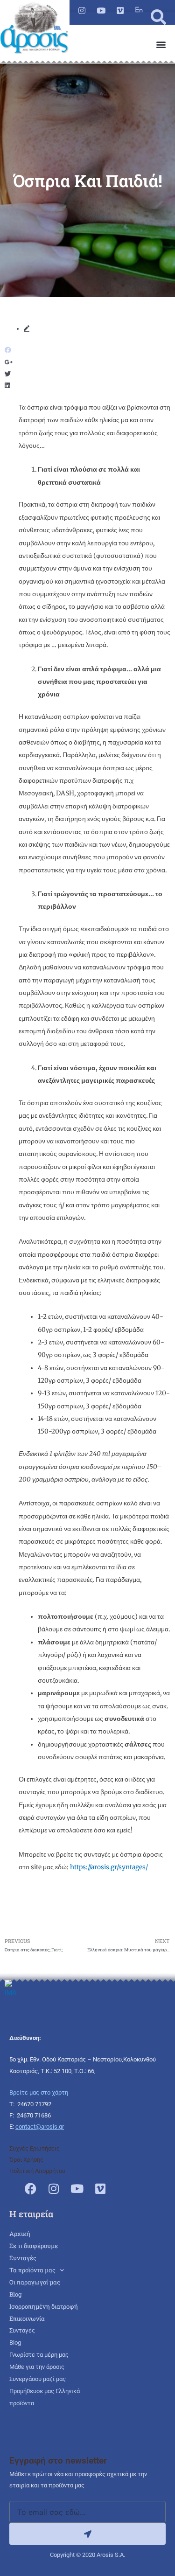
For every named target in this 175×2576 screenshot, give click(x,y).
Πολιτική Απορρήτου (37, 2171)
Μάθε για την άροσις (37, 2367)
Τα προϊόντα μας (32, 2270)
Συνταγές (23, 2258)
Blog (15, 2294)
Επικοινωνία (27, 2318)
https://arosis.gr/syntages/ (109, 1867)
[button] (158, 17)
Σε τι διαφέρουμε (34, 2246)
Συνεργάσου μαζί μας (38, 2379)
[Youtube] (101, 10)
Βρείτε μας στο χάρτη (39, 2092)
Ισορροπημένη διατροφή (44, 2306)
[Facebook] (30, 2188)
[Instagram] (82, 10)
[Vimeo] (120, 10)
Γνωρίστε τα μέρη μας (39, 2355)
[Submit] (87, 2534)
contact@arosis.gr (40, 2127)
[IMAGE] (139, 10)
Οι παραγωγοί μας (35, 2282)
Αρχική (20, 2234)
